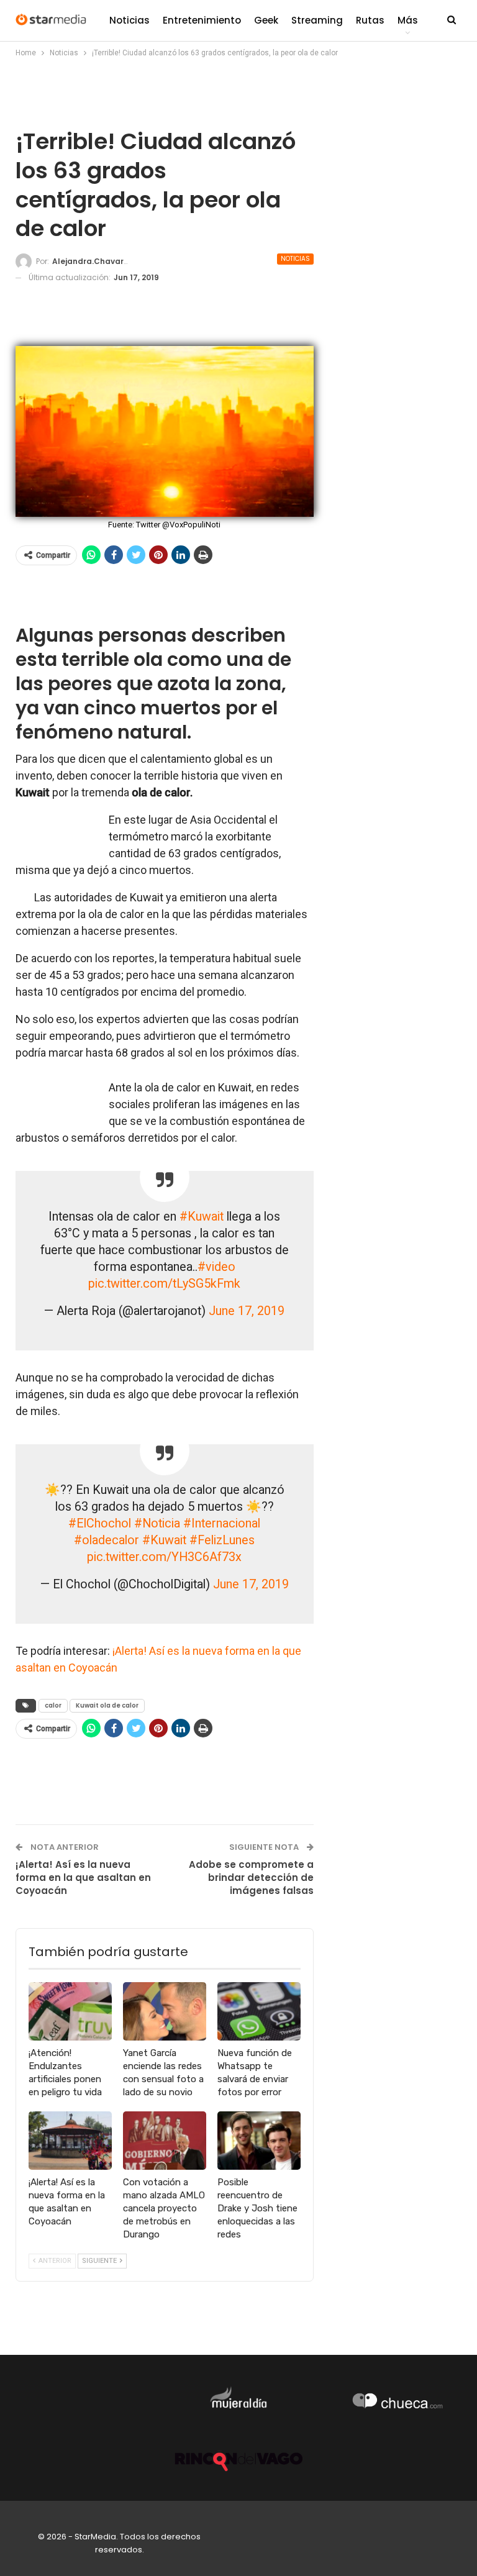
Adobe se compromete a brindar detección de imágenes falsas (251, 1877)
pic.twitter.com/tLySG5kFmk (164, 1284)
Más (408, 20)
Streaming (317, 20)
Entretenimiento (202, 20)
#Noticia (157, 1523)
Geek (266, 20)
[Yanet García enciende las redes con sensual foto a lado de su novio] (165, 2011)
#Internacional (222, 1523)
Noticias (129, 20)
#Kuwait (202, 1217)
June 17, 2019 (247, 1311)
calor (53, 1705)
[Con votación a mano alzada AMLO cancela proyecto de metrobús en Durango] (165, 2141)
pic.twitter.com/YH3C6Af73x (164, 1557)
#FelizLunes (222, 1540)
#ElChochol (100, 1523)
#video (216, 1267)
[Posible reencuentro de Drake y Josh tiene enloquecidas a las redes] (259, 2141)
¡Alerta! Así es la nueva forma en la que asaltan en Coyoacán (83, 1877)
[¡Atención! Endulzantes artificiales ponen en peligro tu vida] (70, 2011)
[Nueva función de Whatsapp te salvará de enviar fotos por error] (259, 2011)
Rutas (370, 20)
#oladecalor (107, 1540)
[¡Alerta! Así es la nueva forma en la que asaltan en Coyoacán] (70, 2141)
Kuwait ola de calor (107, 1705)
